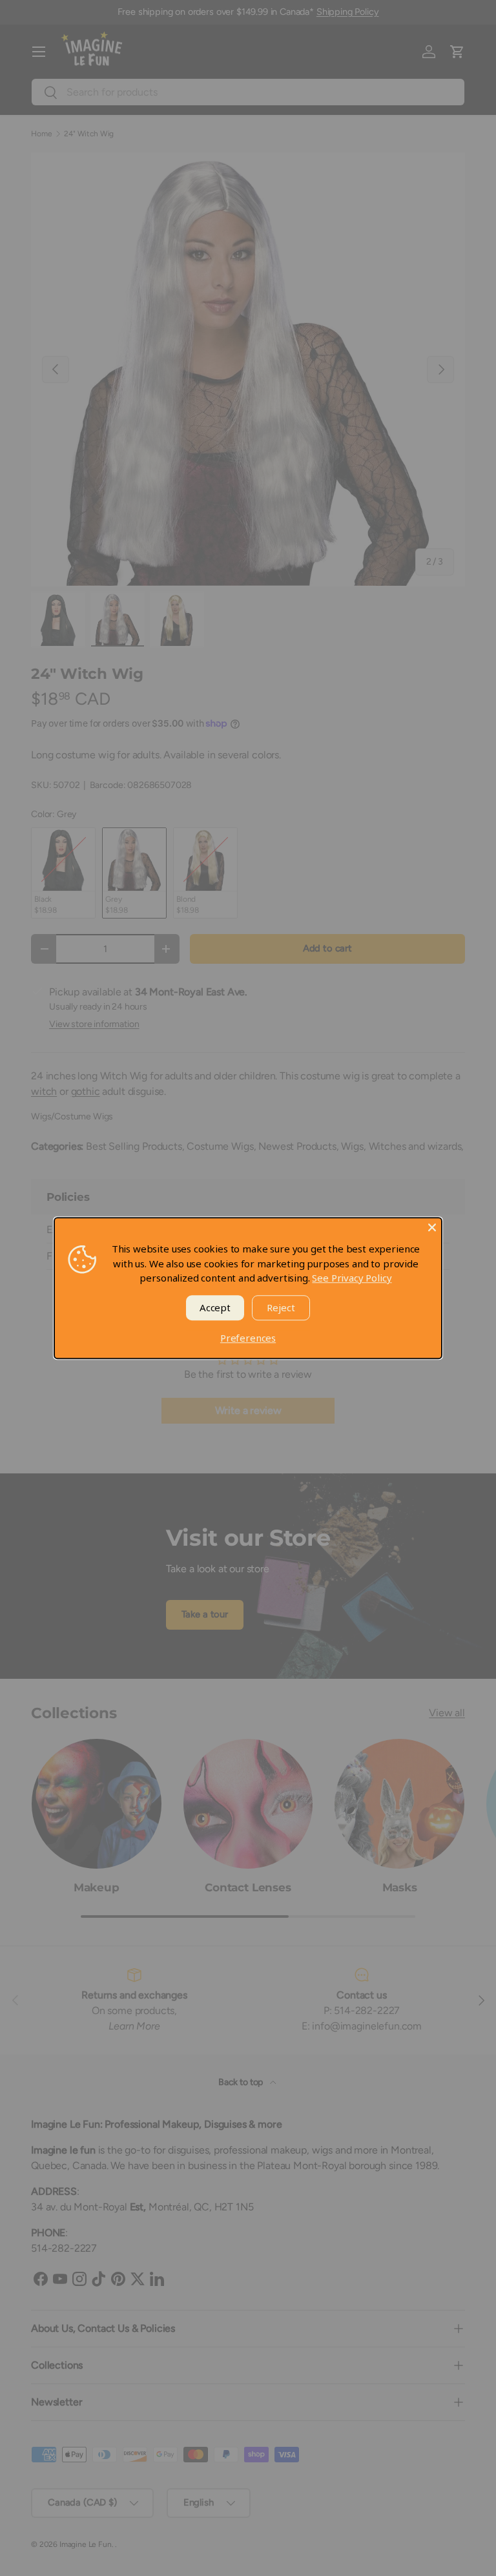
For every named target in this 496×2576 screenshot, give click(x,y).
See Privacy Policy (352, 1278)
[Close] (432, 1227)
